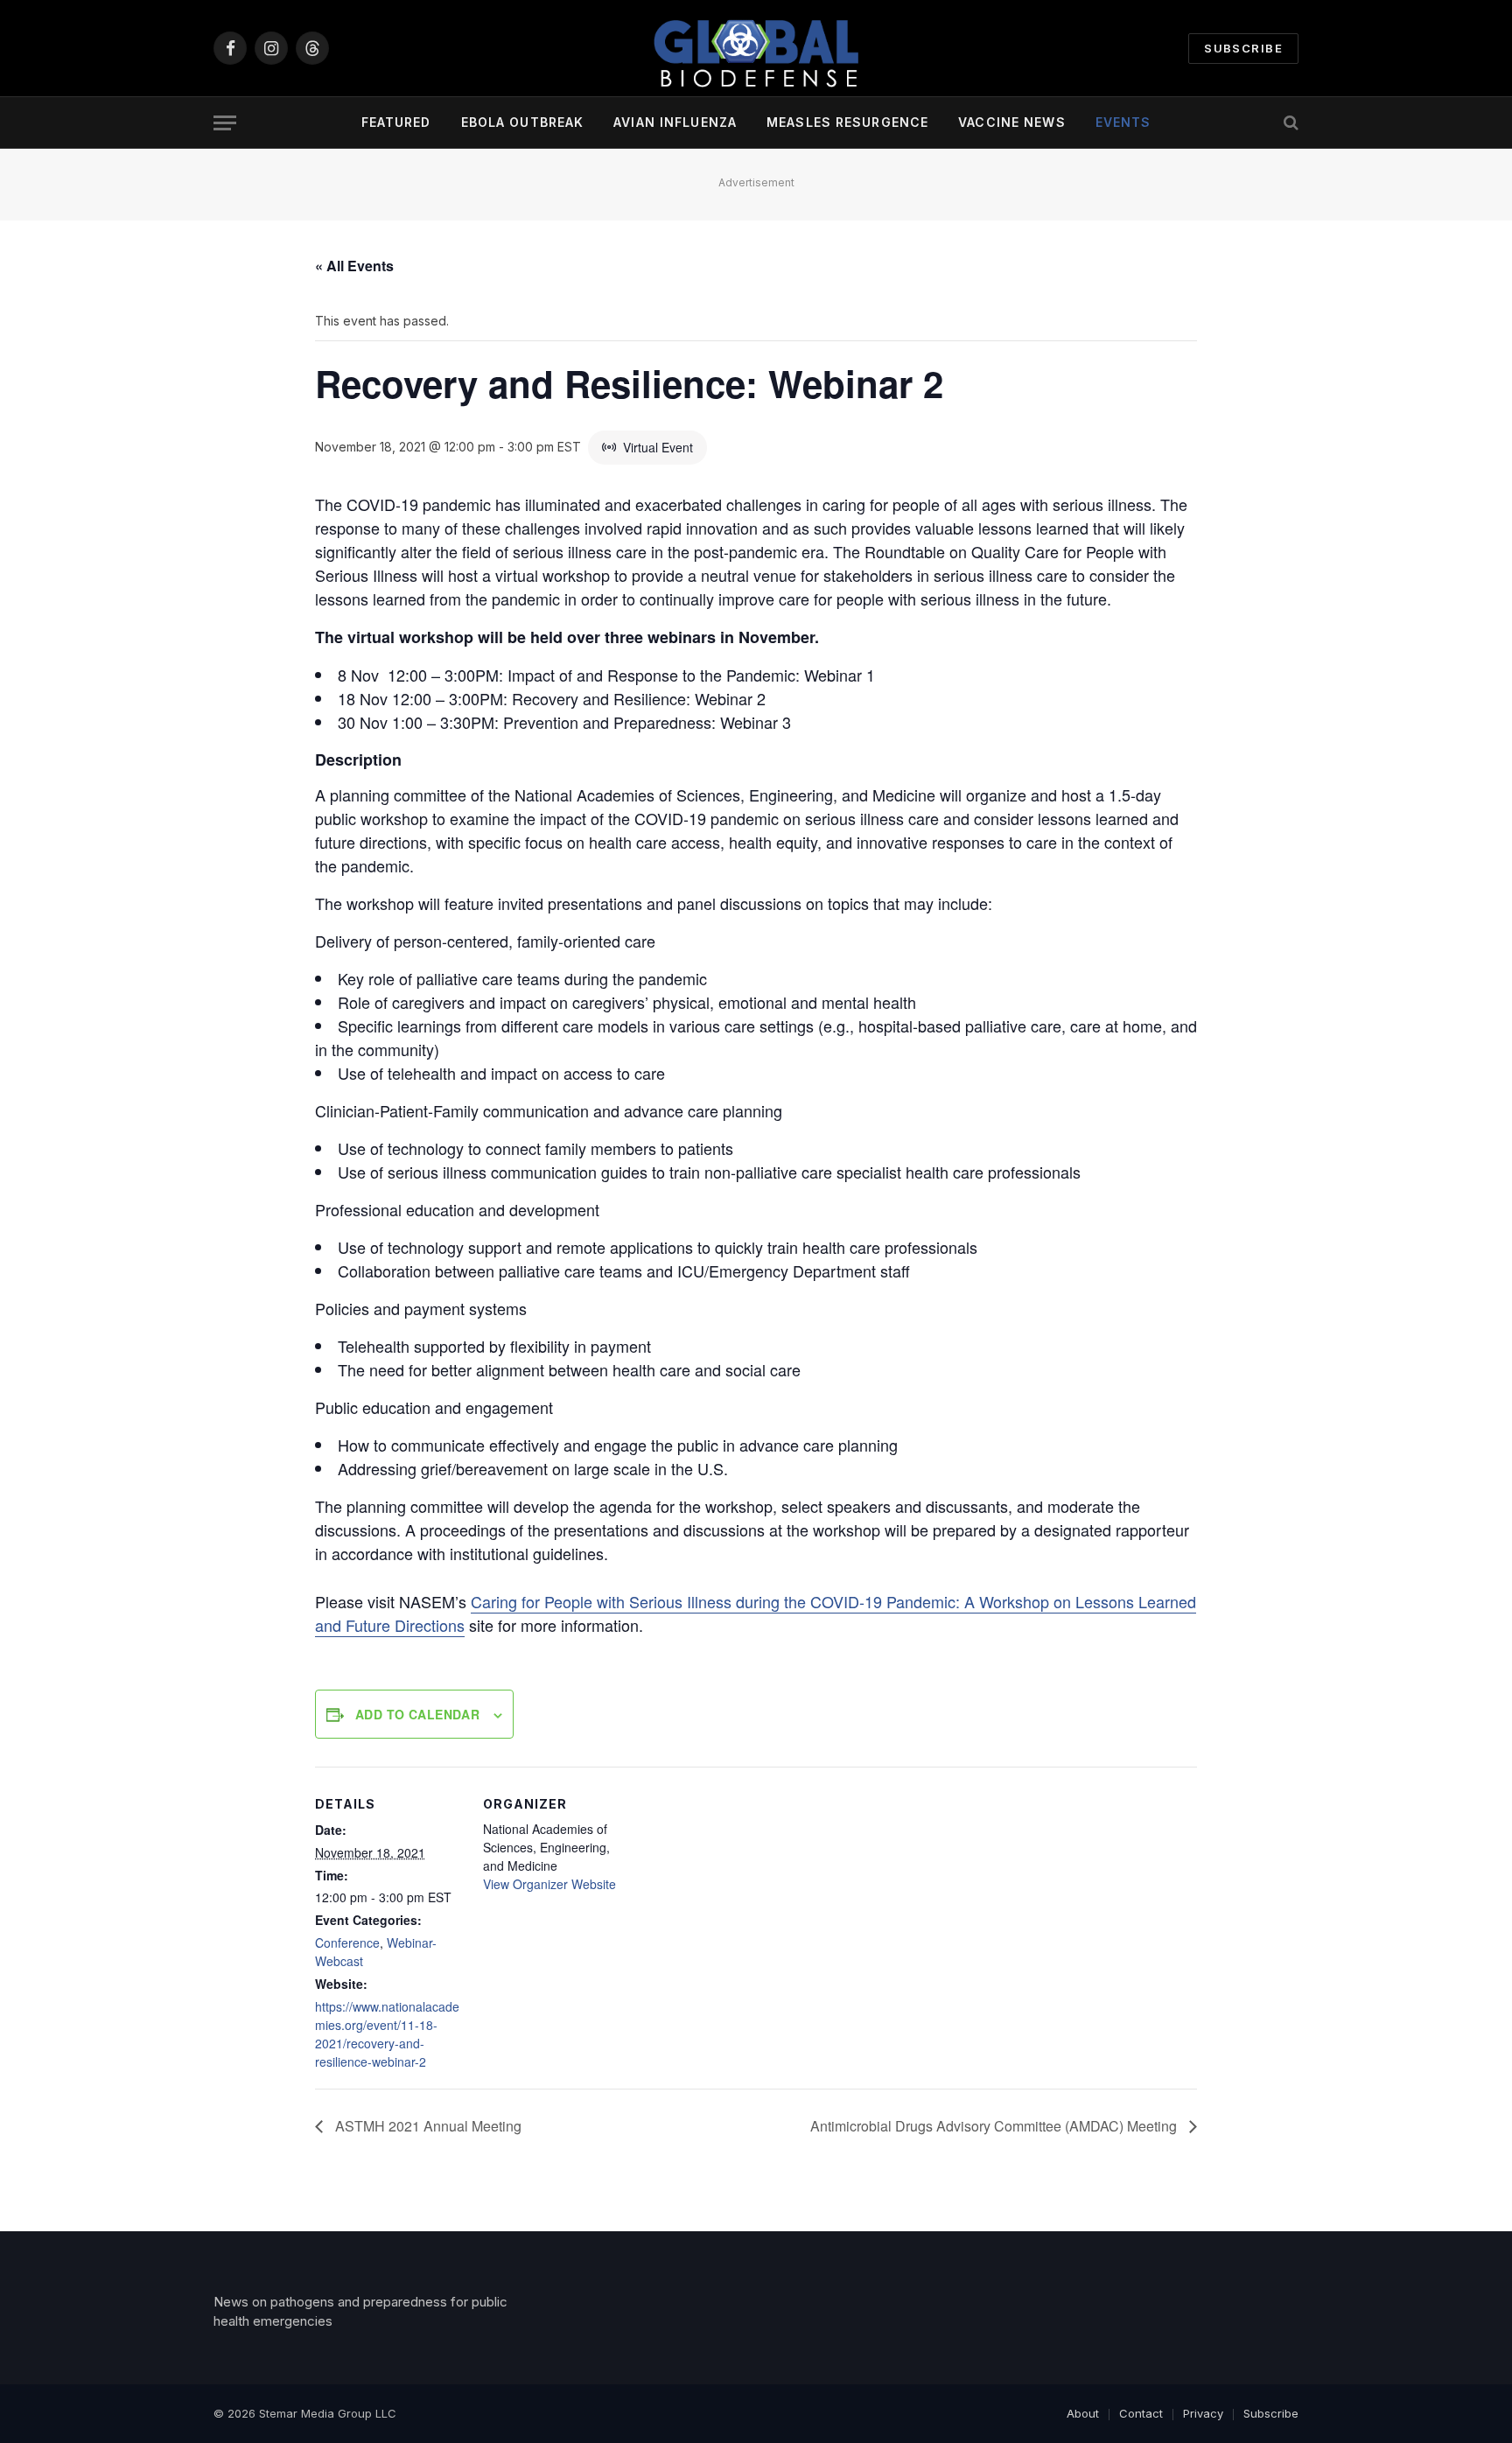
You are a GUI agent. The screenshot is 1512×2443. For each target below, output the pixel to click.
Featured (396, 122)
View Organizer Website (549, 1884)
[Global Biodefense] (756, 48)
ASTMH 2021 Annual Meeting (427, 2126)
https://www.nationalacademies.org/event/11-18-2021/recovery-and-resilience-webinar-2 (387, 2034)
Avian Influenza (675, 122)
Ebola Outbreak (523, 122)
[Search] (1289, 123)
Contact (1141, 2413)
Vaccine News (1011, 122)
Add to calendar (417, 1714)
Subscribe (1243, 48)
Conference (347, 1942)
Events (1123, 122)
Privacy (1203, 2413)
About (1083, 2413)
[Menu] (225, 123)
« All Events (354, 266)
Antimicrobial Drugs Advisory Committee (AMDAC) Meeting (995, 2126)
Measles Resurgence (847, 122)
